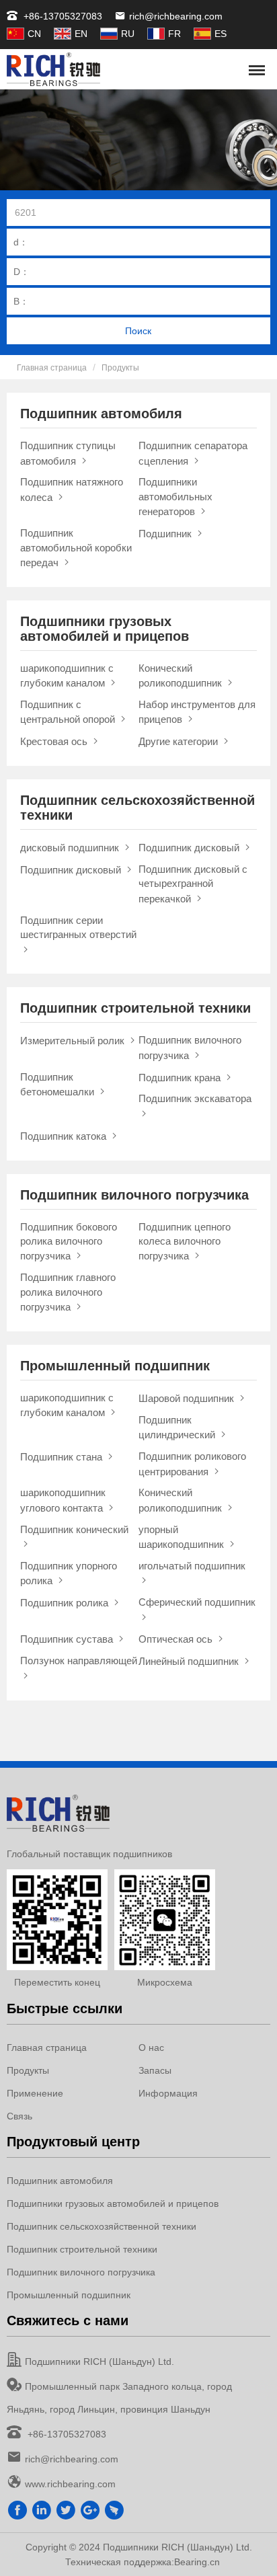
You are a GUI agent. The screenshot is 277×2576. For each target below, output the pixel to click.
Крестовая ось (55, 741)
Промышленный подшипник (69, 2295)
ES (221, 34)
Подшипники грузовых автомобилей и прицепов (113, 2203)
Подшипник (166, 534)
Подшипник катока (65, 1136)
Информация (168, 2093)
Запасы (155, 2070)
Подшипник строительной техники (82, 2249)
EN (81, 34)
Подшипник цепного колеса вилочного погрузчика (185, 1242)
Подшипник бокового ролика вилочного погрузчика (69, 1242)
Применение (35, 2093)
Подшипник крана (181, 1078)
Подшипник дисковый (190, 848)
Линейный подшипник (190, 1661)
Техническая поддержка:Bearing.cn (143, 2562)
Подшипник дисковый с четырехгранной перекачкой (193, 884)
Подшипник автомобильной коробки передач (76, 548)
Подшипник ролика (66, 1603)
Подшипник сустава (68, 1639)
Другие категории (180, 741)
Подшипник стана (63, 1457)
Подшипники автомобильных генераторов (175, 497)
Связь (19, 2116)
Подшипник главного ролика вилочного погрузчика (68, 1292)
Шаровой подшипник (188, 1398)
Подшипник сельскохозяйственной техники (102, 2226)
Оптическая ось (177, 1639)
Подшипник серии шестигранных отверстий (78, 927)
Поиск (138, 331)
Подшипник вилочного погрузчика (81, 2272)
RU (128, 34)
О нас (151, 2047)
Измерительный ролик (74, 1041)
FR (174, 34)
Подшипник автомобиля (60, 2181)
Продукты (120, 368)
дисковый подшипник (71, 848)
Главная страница (52, 368)
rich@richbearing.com (176, 16)
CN (34, 34)
